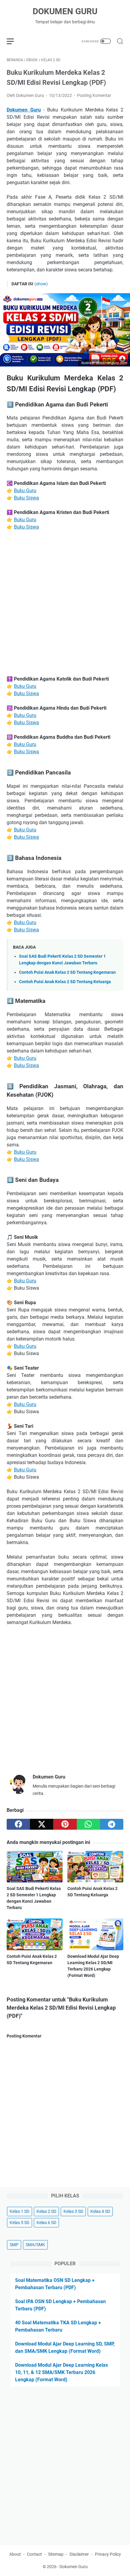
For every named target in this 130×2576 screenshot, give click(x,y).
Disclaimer (79, 2554)
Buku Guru (25, 491)
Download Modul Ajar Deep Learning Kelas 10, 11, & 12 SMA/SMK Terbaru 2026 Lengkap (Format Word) (62, 2372)
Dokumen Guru (65, 11)
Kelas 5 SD (19, 2223)
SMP (14, 2245)
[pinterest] (65, 1824)
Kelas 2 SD (46, 2211)
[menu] (14, 41)
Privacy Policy (108, 2554)
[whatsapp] (88, 1824)
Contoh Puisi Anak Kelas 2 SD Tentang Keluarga (65, 982)
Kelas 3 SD (73, 2211)
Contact (34, 2554)
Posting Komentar (94, 95)
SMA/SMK (35, 2245)
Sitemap (56, 2554)
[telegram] (112, 1824)
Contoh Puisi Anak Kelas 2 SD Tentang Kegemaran (67, 972)
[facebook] (18, 1824)
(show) (41, 284)
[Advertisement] (65, 603)
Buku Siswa (26, 498)
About (15, 2554)
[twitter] (42, 1824)
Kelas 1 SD (19, 2211)
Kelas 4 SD (100, 2211)
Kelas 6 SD (46, 2223)
